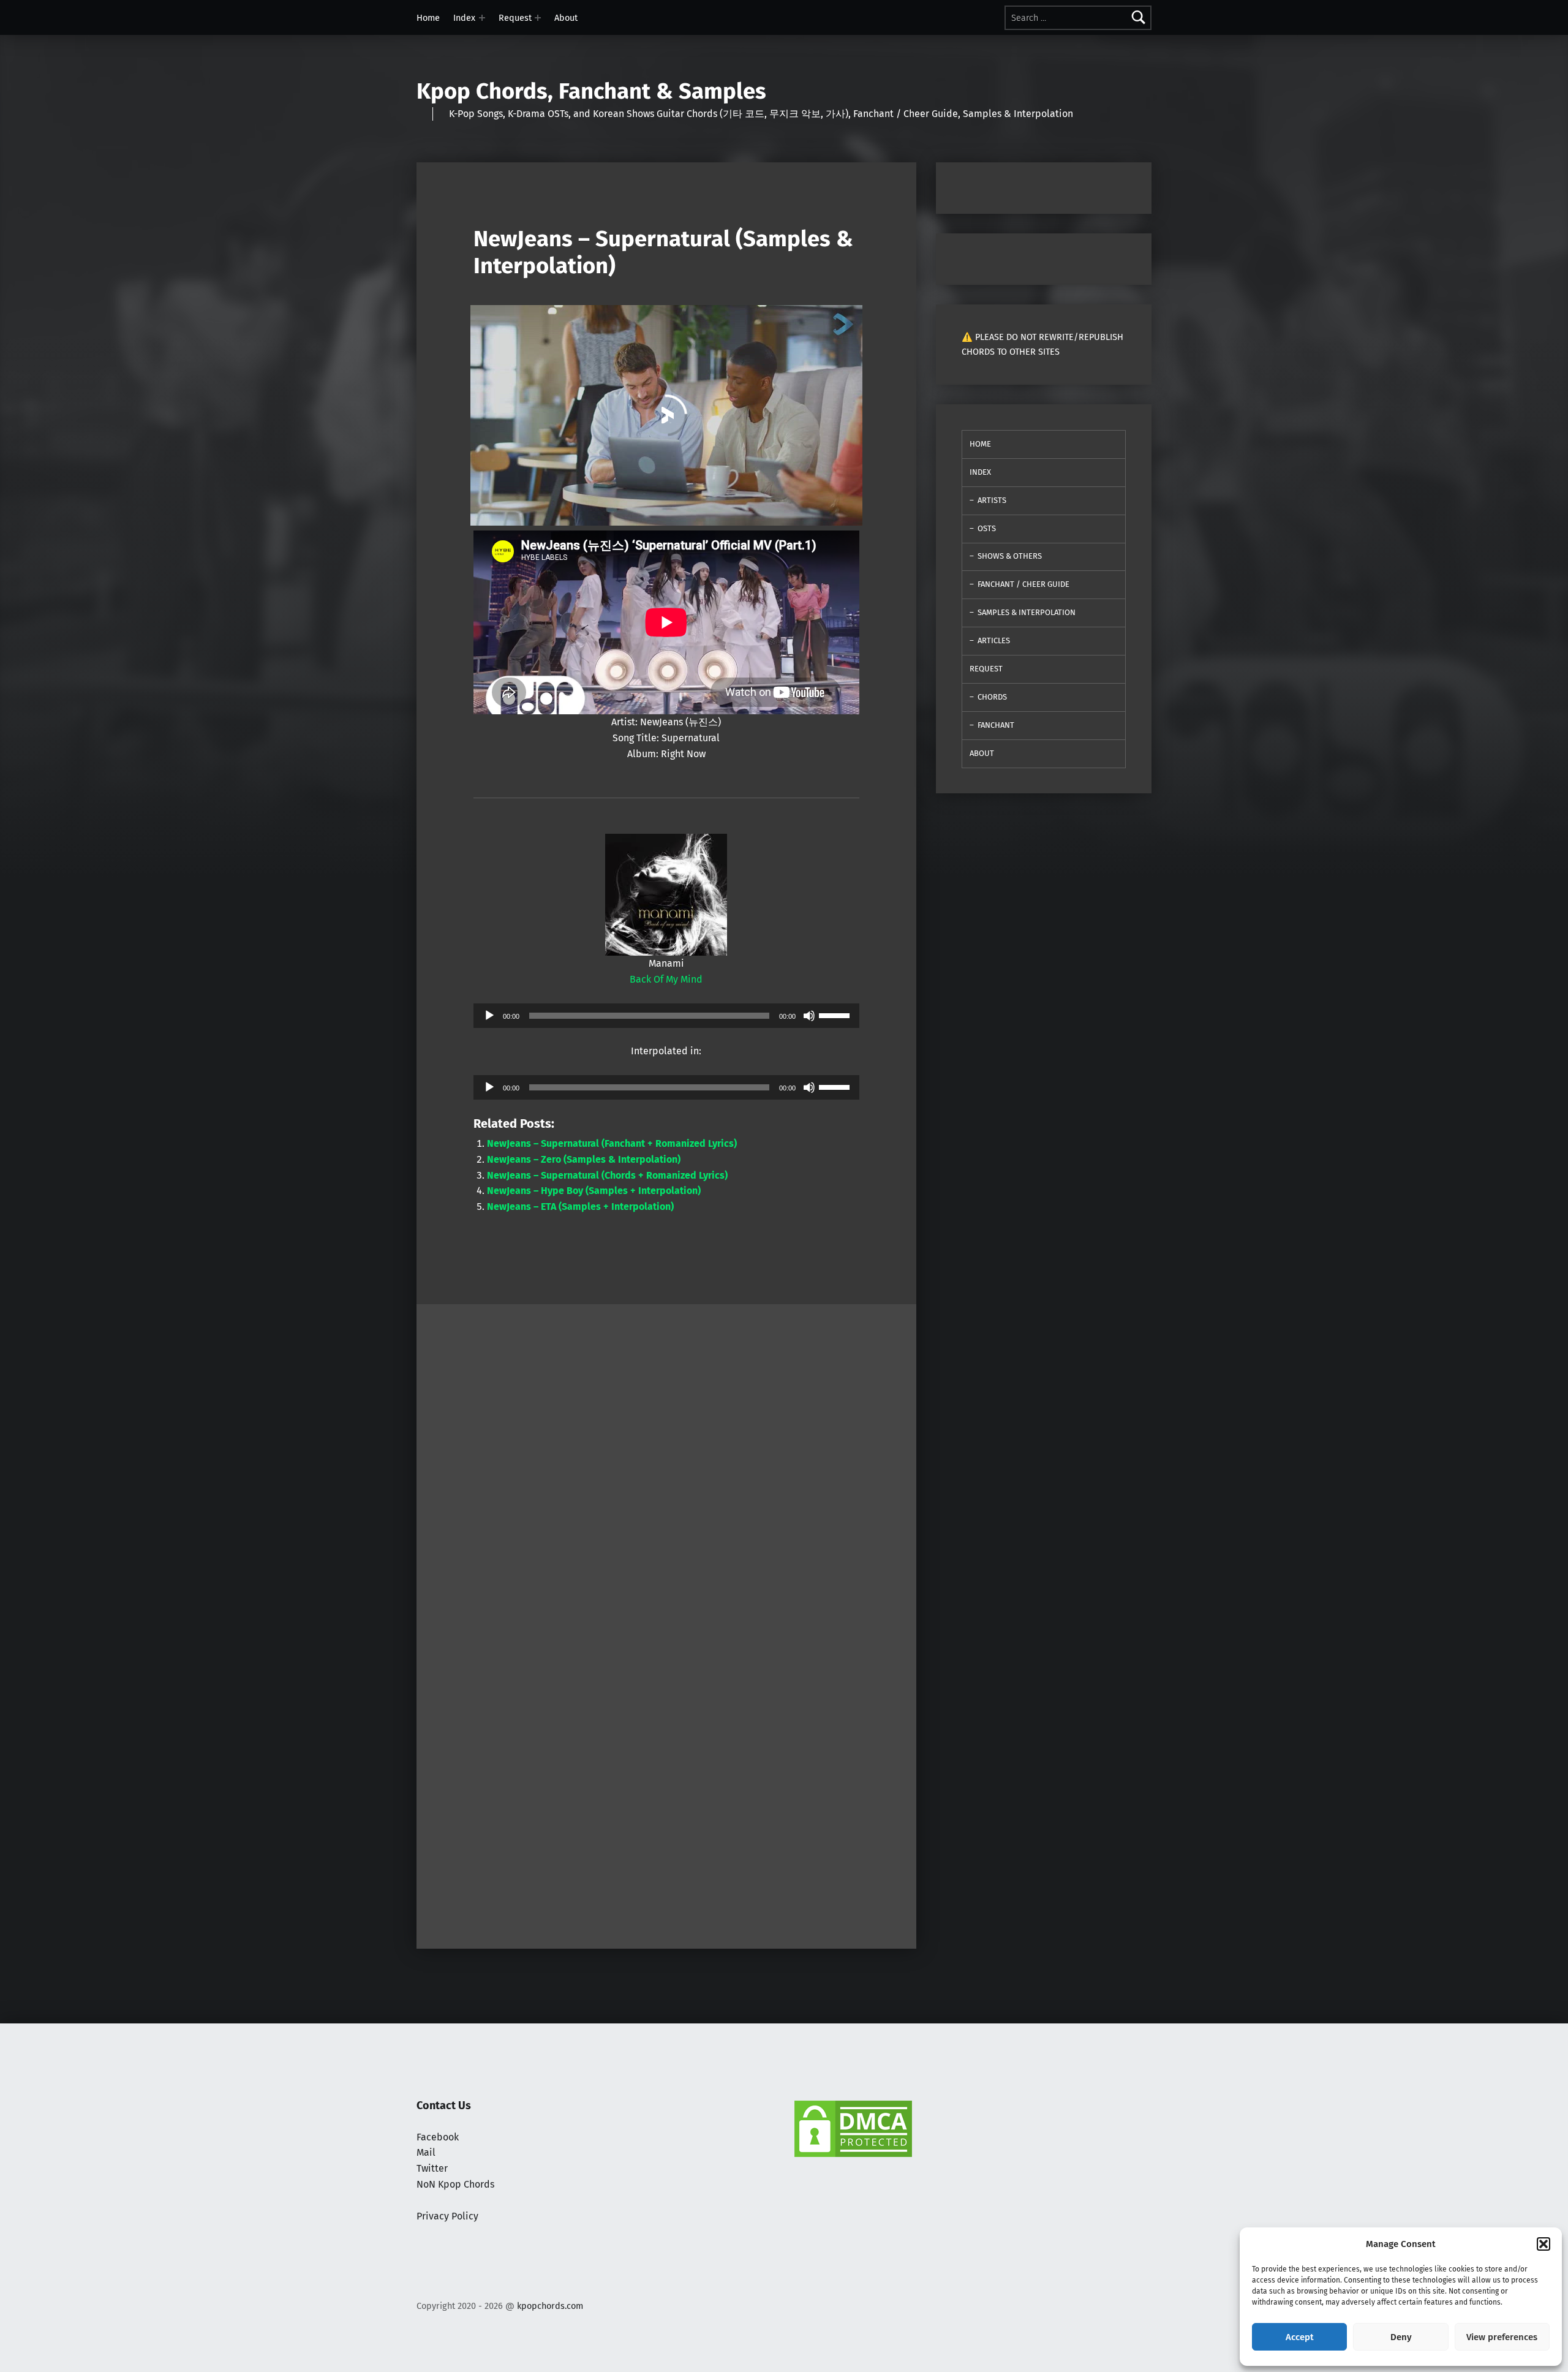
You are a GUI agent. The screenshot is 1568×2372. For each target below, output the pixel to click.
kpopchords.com (550, 2306)
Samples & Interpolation (1027, 612)
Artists (992, 500)
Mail (426, 2152)
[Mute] (809, 1016)
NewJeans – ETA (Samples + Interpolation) (580, 1207)
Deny (1401, 2337)
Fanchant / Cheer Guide (1023, 584)
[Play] (489, 1016)
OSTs (987, 528)
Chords (992, 697)
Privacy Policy (447, 2216)
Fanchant (996, 725)
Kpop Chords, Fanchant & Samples (591, 91)
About (566, 18)
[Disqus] (666, 1780)
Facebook (438, 2137)
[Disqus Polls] (666, 1457)
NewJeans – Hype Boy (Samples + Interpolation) (594, 1191)
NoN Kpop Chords (455, 2184)
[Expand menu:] (482, 18)
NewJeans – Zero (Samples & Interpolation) (584, 1159)
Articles (994, 640)
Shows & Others (1010, 556)
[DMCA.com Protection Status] (853, 2128)
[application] (666, 1016)
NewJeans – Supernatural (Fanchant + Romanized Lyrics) (612, 1143)
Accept (1300, 2337)
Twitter (432, 2168)
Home (428, 18)
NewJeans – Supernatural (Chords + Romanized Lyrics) (607, 1175)
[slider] (836, 1014)
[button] (1543, 2244)
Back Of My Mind (666, 979)
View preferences (1502, 2337)
